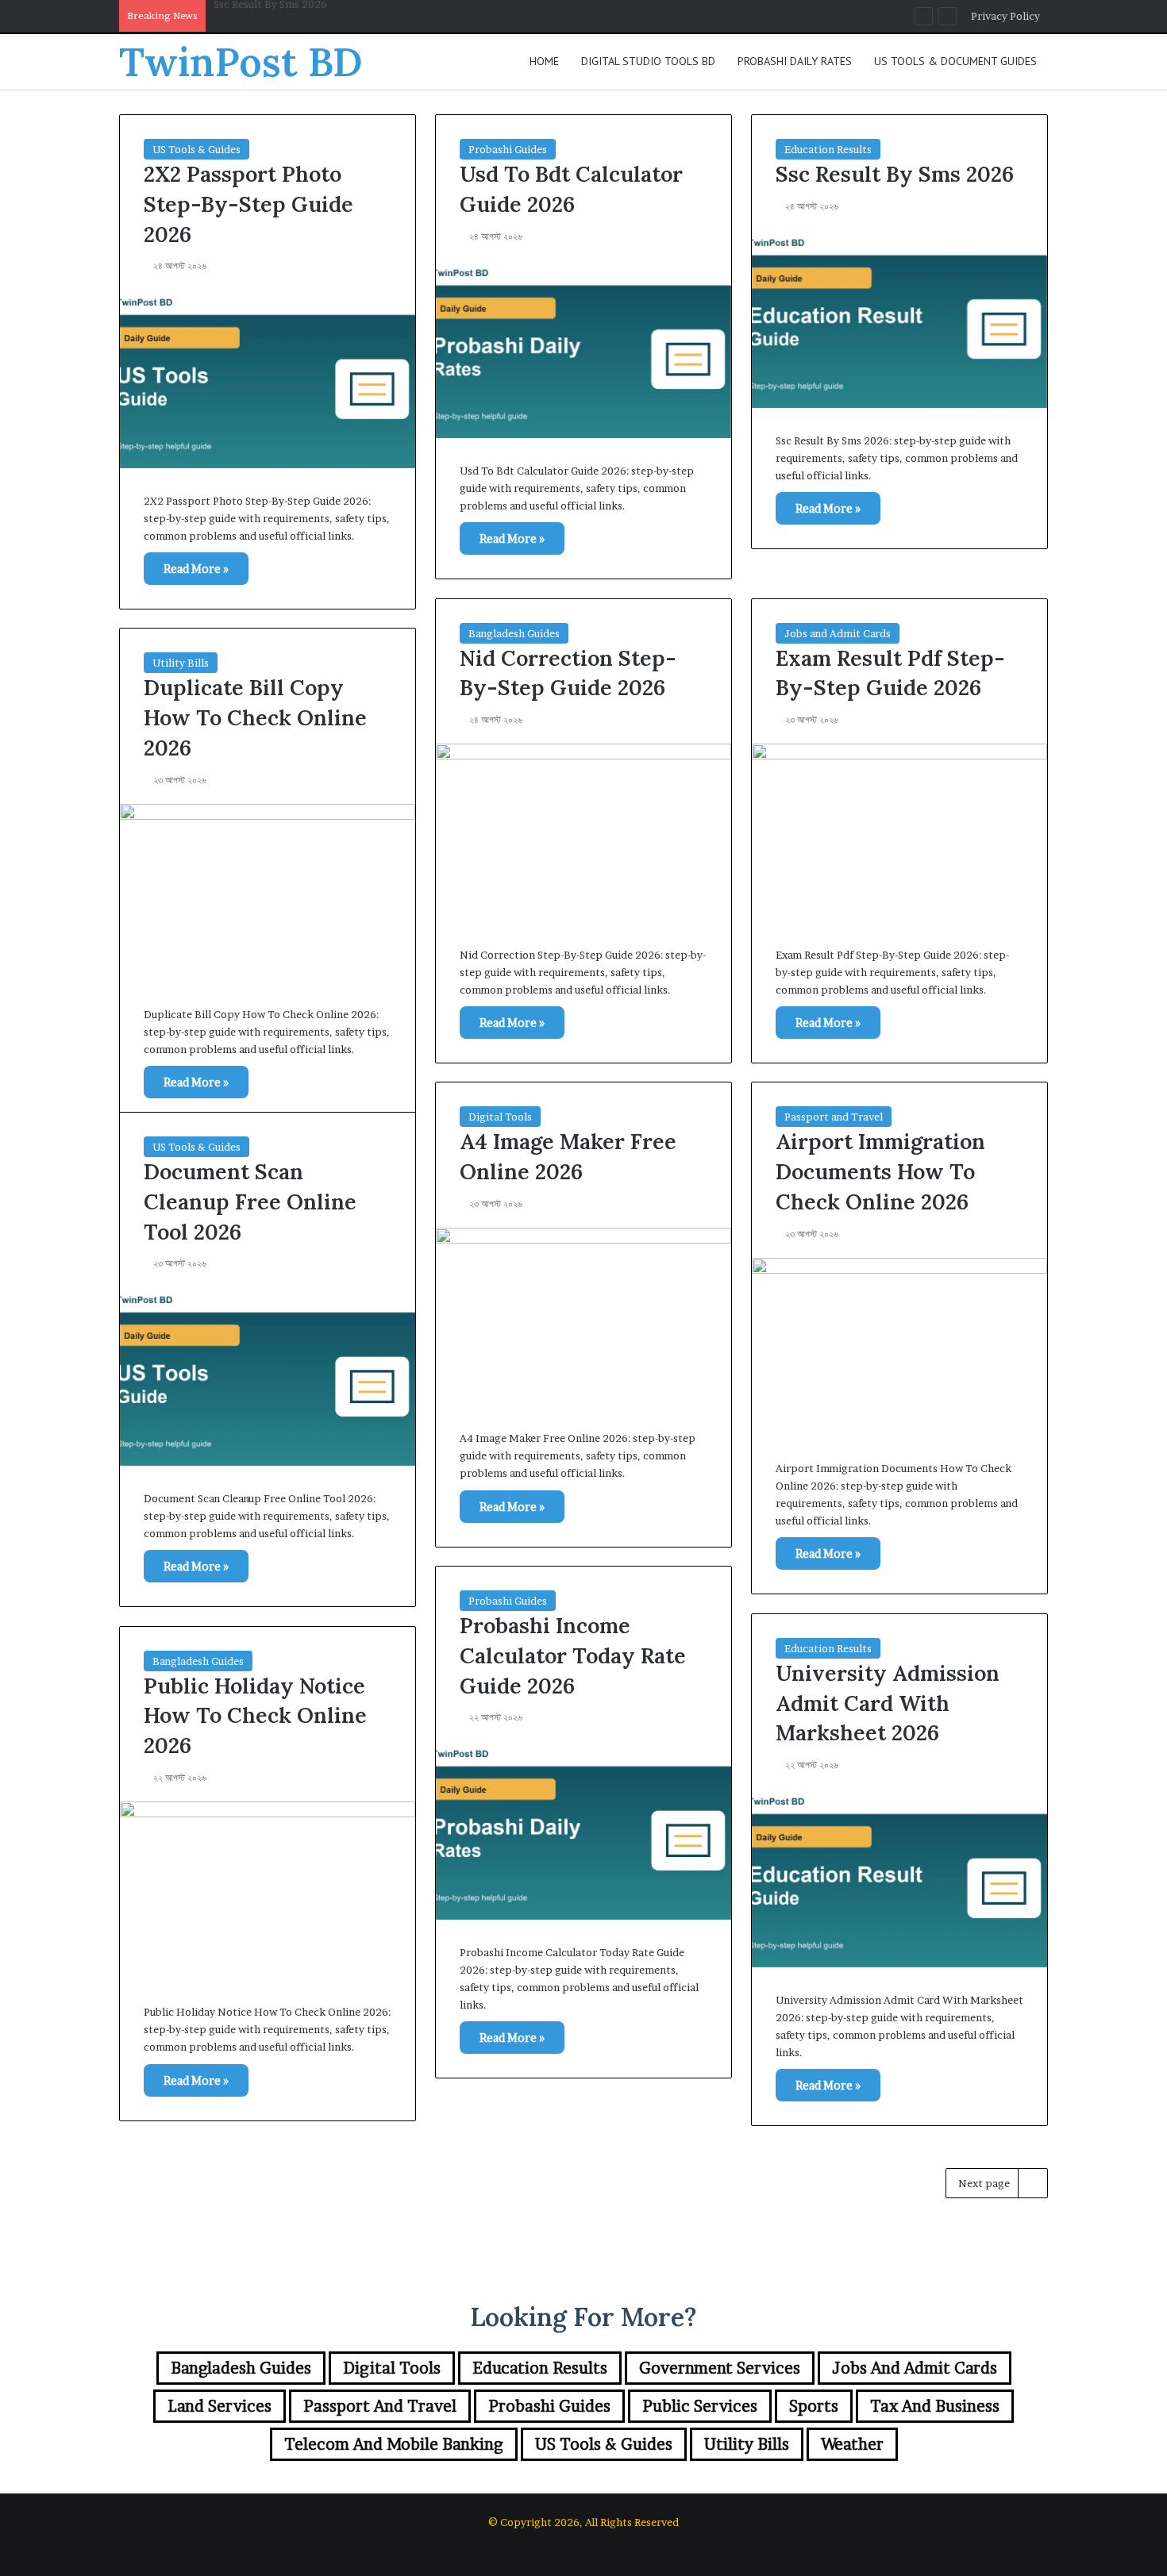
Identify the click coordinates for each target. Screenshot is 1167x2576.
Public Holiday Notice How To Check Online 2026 (255, 1716)
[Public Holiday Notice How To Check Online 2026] (268, 1890)
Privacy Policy (1005, 16)
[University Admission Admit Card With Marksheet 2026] (899, 1878)
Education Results (828, 149)
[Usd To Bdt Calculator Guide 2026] (583, 349)
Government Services (720, 2368)
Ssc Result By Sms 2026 (895, 174)
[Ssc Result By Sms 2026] (899, 319)
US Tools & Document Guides (955, 61)
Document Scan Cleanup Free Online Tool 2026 (250, 1201)
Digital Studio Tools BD (648, 61)
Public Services (700, 2406)
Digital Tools (500, 1117)
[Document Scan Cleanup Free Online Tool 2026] (268, 1376)
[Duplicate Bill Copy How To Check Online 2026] (268, 893)
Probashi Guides (508, 149)
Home (544, 61)
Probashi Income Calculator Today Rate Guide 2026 (573, 1655)
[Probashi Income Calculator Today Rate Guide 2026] (583, 1830)
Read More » (196, 569)
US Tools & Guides (196, 149)
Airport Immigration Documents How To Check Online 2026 (880, 1171)
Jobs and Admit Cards (838, 633)
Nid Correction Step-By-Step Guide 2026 (314, 16)
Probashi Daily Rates (795, 61)
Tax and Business (935, 2406)
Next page (984, 2183)
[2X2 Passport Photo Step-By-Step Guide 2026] (268, 379)
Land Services (220, 2406)
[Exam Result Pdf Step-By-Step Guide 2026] (899, 832)
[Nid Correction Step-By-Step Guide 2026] (583, 832)
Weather (852, 2444)
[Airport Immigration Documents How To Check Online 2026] (899, 1347)
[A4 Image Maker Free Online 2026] (583, 1317)
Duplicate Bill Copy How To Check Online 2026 (255, 717)
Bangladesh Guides (514, 633)
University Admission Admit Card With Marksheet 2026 (888, 1703)
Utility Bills (181, 663)
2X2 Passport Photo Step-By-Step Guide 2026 (248, 204)
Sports (814, 2406)
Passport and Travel (834, 1117)
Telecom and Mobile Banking (394, 2444)
